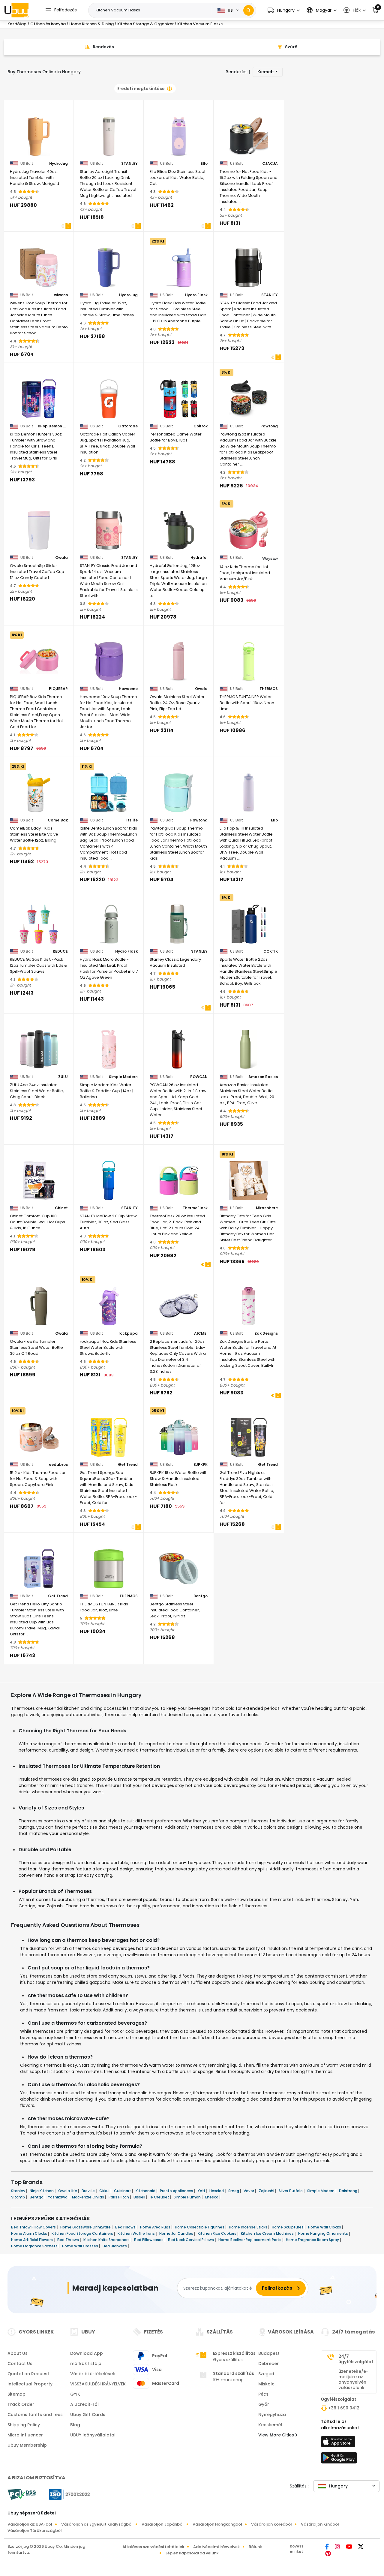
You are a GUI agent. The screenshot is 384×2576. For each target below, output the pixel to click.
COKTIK (271, 951)
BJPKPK (201, 1465)
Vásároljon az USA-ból (30, 2524)
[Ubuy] (16, 10)
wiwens (61, 295)
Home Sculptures (288, 2227)
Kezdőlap (17, 24)
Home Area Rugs (156, 2227)
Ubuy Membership (27, 2445)
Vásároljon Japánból (163, 2524)
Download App (87, 2353)
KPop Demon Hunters (53, 426)
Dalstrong (349, 2191)
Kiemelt (266, 72)
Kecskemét (270, 2425)
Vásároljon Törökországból (35, 2531)
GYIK (75, 2394)
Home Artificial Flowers (32, 2240)
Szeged (266, 2374)
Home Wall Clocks (325, 2227)
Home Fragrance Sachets (35, 2246)
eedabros (58, 1465)
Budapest (269, 2353)
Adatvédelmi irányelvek (216, 2547)
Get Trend (128, 1465)
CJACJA (270, 164)
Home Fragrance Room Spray (313, 2240)
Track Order (21, 2404)
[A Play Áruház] (339, 2460)
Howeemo (128, 689)
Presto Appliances (177, 2191)
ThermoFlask (195, 1208)
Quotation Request (28, 2374)
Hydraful (199, 558)
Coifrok (201, 426)
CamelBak (58, 820)
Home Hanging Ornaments (324, 2233)
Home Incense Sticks (249, 2227)
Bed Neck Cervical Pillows (191, 2240)
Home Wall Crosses (81, 2246)
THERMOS (269, 689)
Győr (264, 2404)
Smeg (234, 2191)
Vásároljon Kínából (320, 2524)
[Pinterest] (328, 2554)
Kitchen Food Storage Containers (83, 2233)
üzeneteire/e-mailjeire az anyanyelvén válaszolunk (353, 2379)
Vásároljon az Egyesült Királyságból (97, 2524)
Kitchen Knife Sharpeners (107, 2240)
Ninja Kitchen (42, 2191)
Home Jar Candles (177, 2233)
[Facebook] (328, 2547)
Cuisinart (123, 2191)
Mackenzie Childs (88, 2197)
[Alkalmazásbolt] (339, 2443)
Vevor (249, 2191)
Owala (61, 558)
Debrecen (269, 2364)
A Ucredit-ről (84, 2404)
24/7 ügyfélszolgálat (356, 2359)
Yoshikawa (58, 2197)
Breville (89, 2191)
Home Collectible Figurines (200, 2227)
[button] (284, 10)
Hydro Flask (196, 295)
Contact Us (20, 2364)
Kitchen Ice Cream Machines (268, 2233)
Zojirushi (267, 2191)
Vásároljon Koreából (271, 2524)
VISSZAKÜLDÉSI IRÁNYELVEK (98, 2384)
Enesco (212, 2197)
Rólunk (255, 2547)
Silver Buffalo (291, 2191)
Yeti (202, 2191)
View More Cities (277, 2435)
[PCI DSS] (22, 2494)
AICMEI (201, 1333)
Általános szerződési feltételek (153, 2547)
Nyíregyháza (272, 2415)
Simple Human (188, 2197)
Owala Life (68, 2191)
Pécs (263, 2394)
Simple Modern (123, 1077)
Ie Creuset (160, 2197)
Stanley (19, 2191)
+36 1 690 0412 (344, 2408)
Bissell (140, 2197)
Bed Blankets (115, 2246)
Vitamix (19, 2197)
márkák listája (86, 2364)
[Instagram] (338, 2547)
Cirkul (105, 2191)
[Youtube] (350, 2547)
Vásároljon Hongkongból (217, 2524)
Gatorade (128, 426)
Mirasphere (267, 1208)
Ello (204, 164)
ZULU (63, 1077)
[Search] (249, 10)
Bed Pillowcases (149, 2240)
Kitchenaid (146, 2191)
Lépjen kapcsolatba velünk (192, 2553)
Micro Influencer (25, 2435)
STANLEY (129, 164)
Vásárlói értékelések (93, 2374)
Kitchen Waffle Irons (137, 2233)
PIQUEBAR (58, 689)
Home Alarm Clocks (30, 2233)
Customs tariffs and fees (35, 2415)
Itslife (132, 820)
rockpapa (128, 1333)
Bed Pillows (126, 2227)
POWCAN (199, 1077)
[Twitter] (361, 2547)
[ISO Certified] (67, 2494)
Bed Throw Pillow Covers (34, 2227)
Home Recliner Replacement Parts (250, 2240)
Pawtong (269, 426)
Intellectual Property (30, 2384)
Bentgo (201, 1596)
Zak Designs (266, 1333)
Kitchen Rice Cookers (217, 2233)
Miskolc (266, 2384)
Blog (75, 2425)
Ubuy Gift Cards (88, 2415)
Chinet (61, 1208)
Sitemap (16, 2394)
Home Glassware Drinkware (86, 2227)
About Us (18, 2353)
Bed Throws (69, 2240)
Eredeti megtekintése (141, 89)
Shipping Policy (24, 2425)
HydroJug (58, 164)
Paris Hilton (119, 2197)
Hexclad (217, 2191)
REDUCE (60, 951)
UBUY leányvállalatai (93, 2435)
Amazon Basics (263, 1077)
